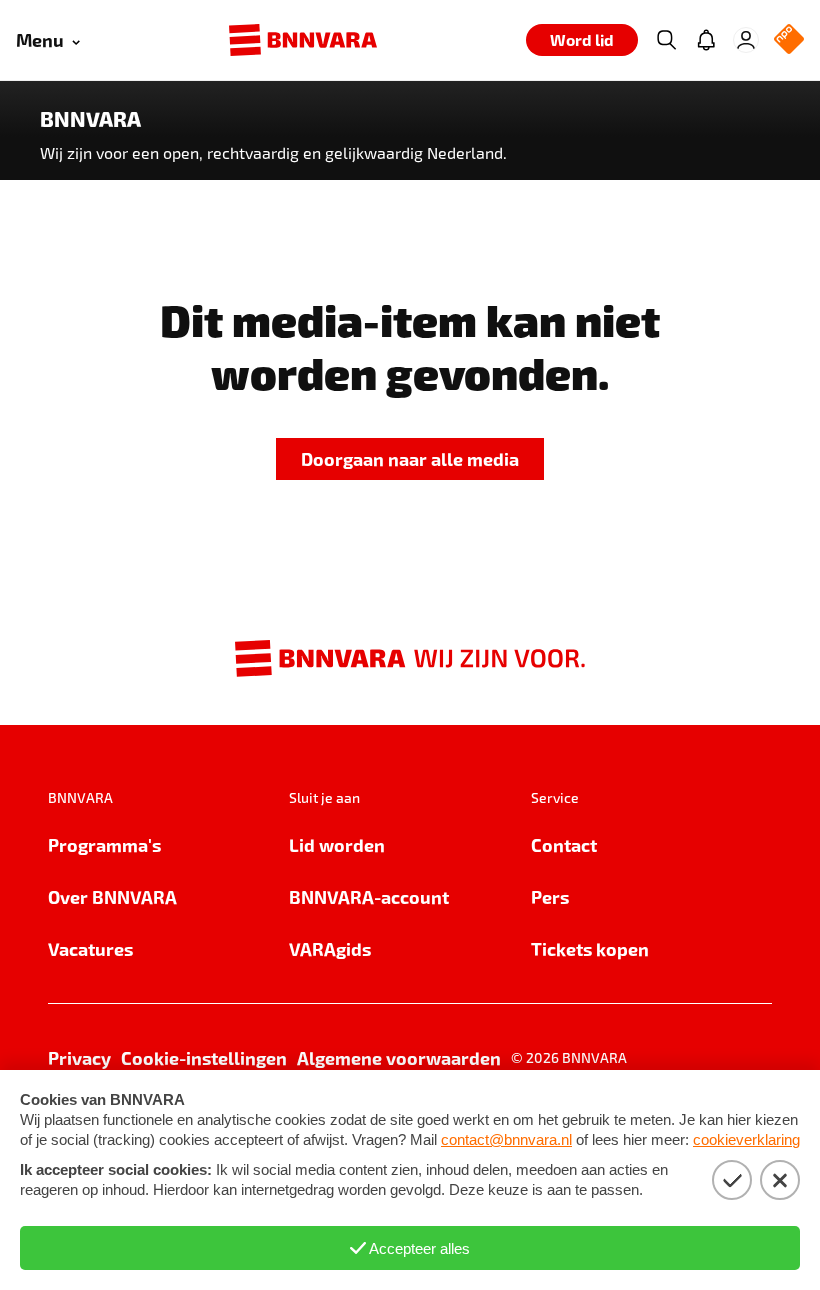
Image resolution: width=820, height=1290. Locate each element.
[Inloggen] (746, 40)
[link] (410, 459)
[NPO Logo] (789, 40)
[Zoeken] (666, 40)
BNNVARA (90, 119)
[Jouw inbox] (706, 40)
